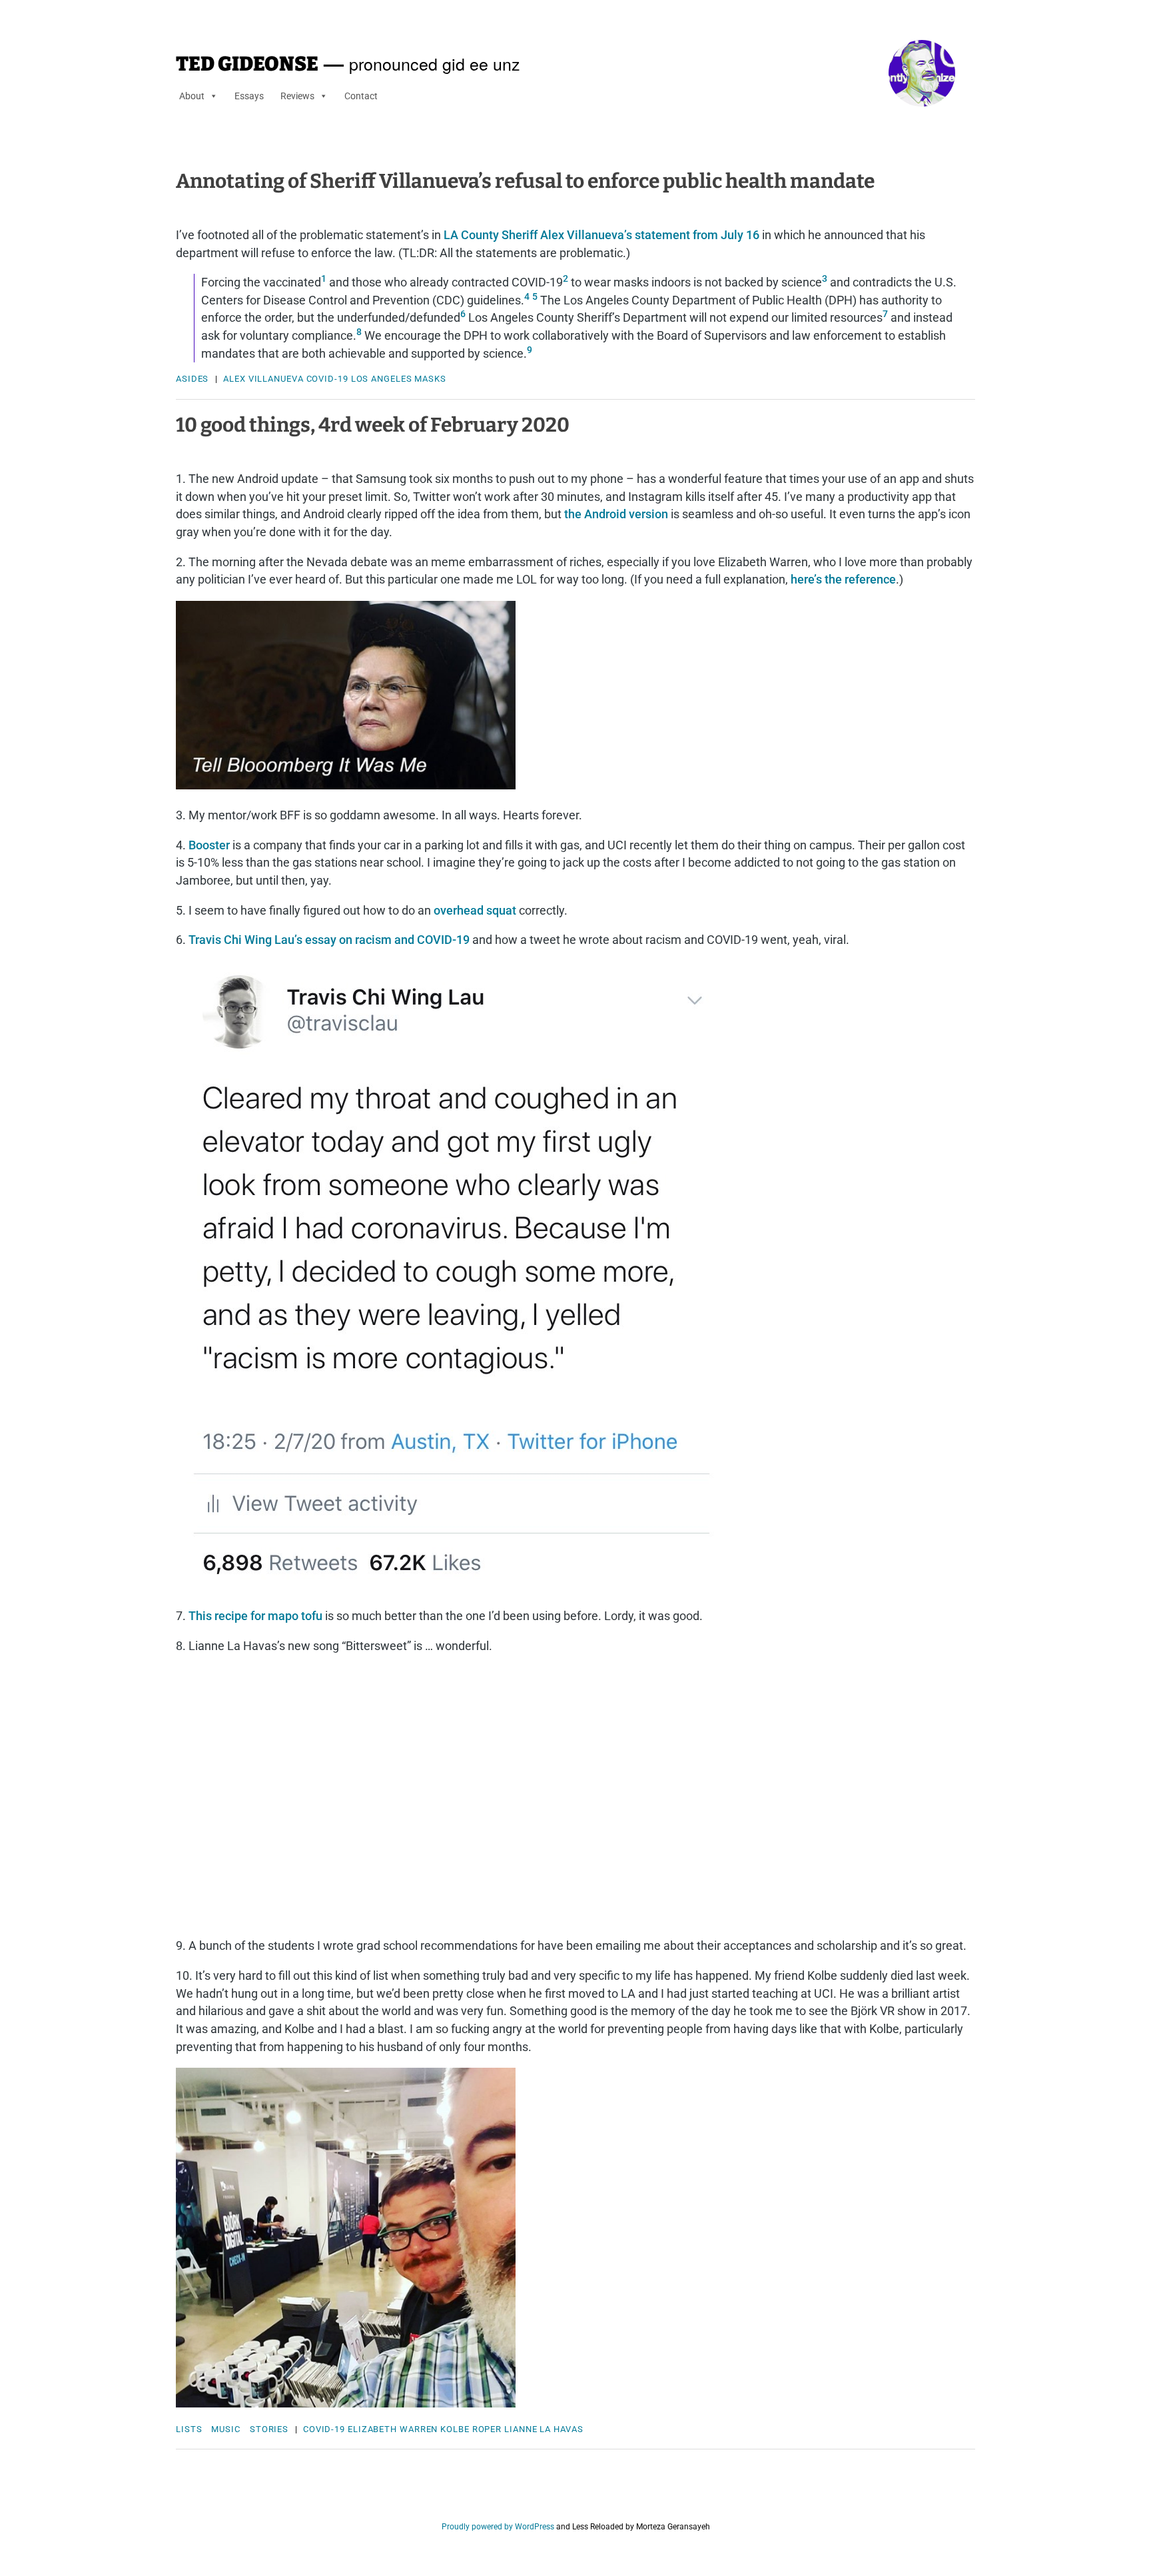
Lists (189, 2429)
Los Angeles (382, 379)
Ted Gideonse (247, 64)
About (192, 96)
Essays (249, 96)
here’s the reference (843, 579)
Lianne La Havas (544, 2429)
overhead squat (475, 910)
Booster (209, 845)
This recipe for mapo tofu (255, 1616)
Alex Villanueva (263, 379)
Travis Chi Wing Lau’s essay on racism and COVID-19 (329, 940)
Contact (361, 96)
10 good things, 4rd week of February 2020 (373, 425)
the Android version (616, 514)
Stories (269, 2429)
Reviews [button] (297, 96)
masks (430, 379)
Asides (192, 379)
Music (226, 2429)
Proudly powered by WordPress (498, 2527)
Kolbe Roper (471, 2429)
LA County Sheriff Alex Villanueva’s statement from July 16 (603, 235)
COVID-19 (327, 379)
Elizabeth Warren (393, 2429)
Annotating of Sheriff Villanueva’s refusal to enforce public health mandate (525, 181)
